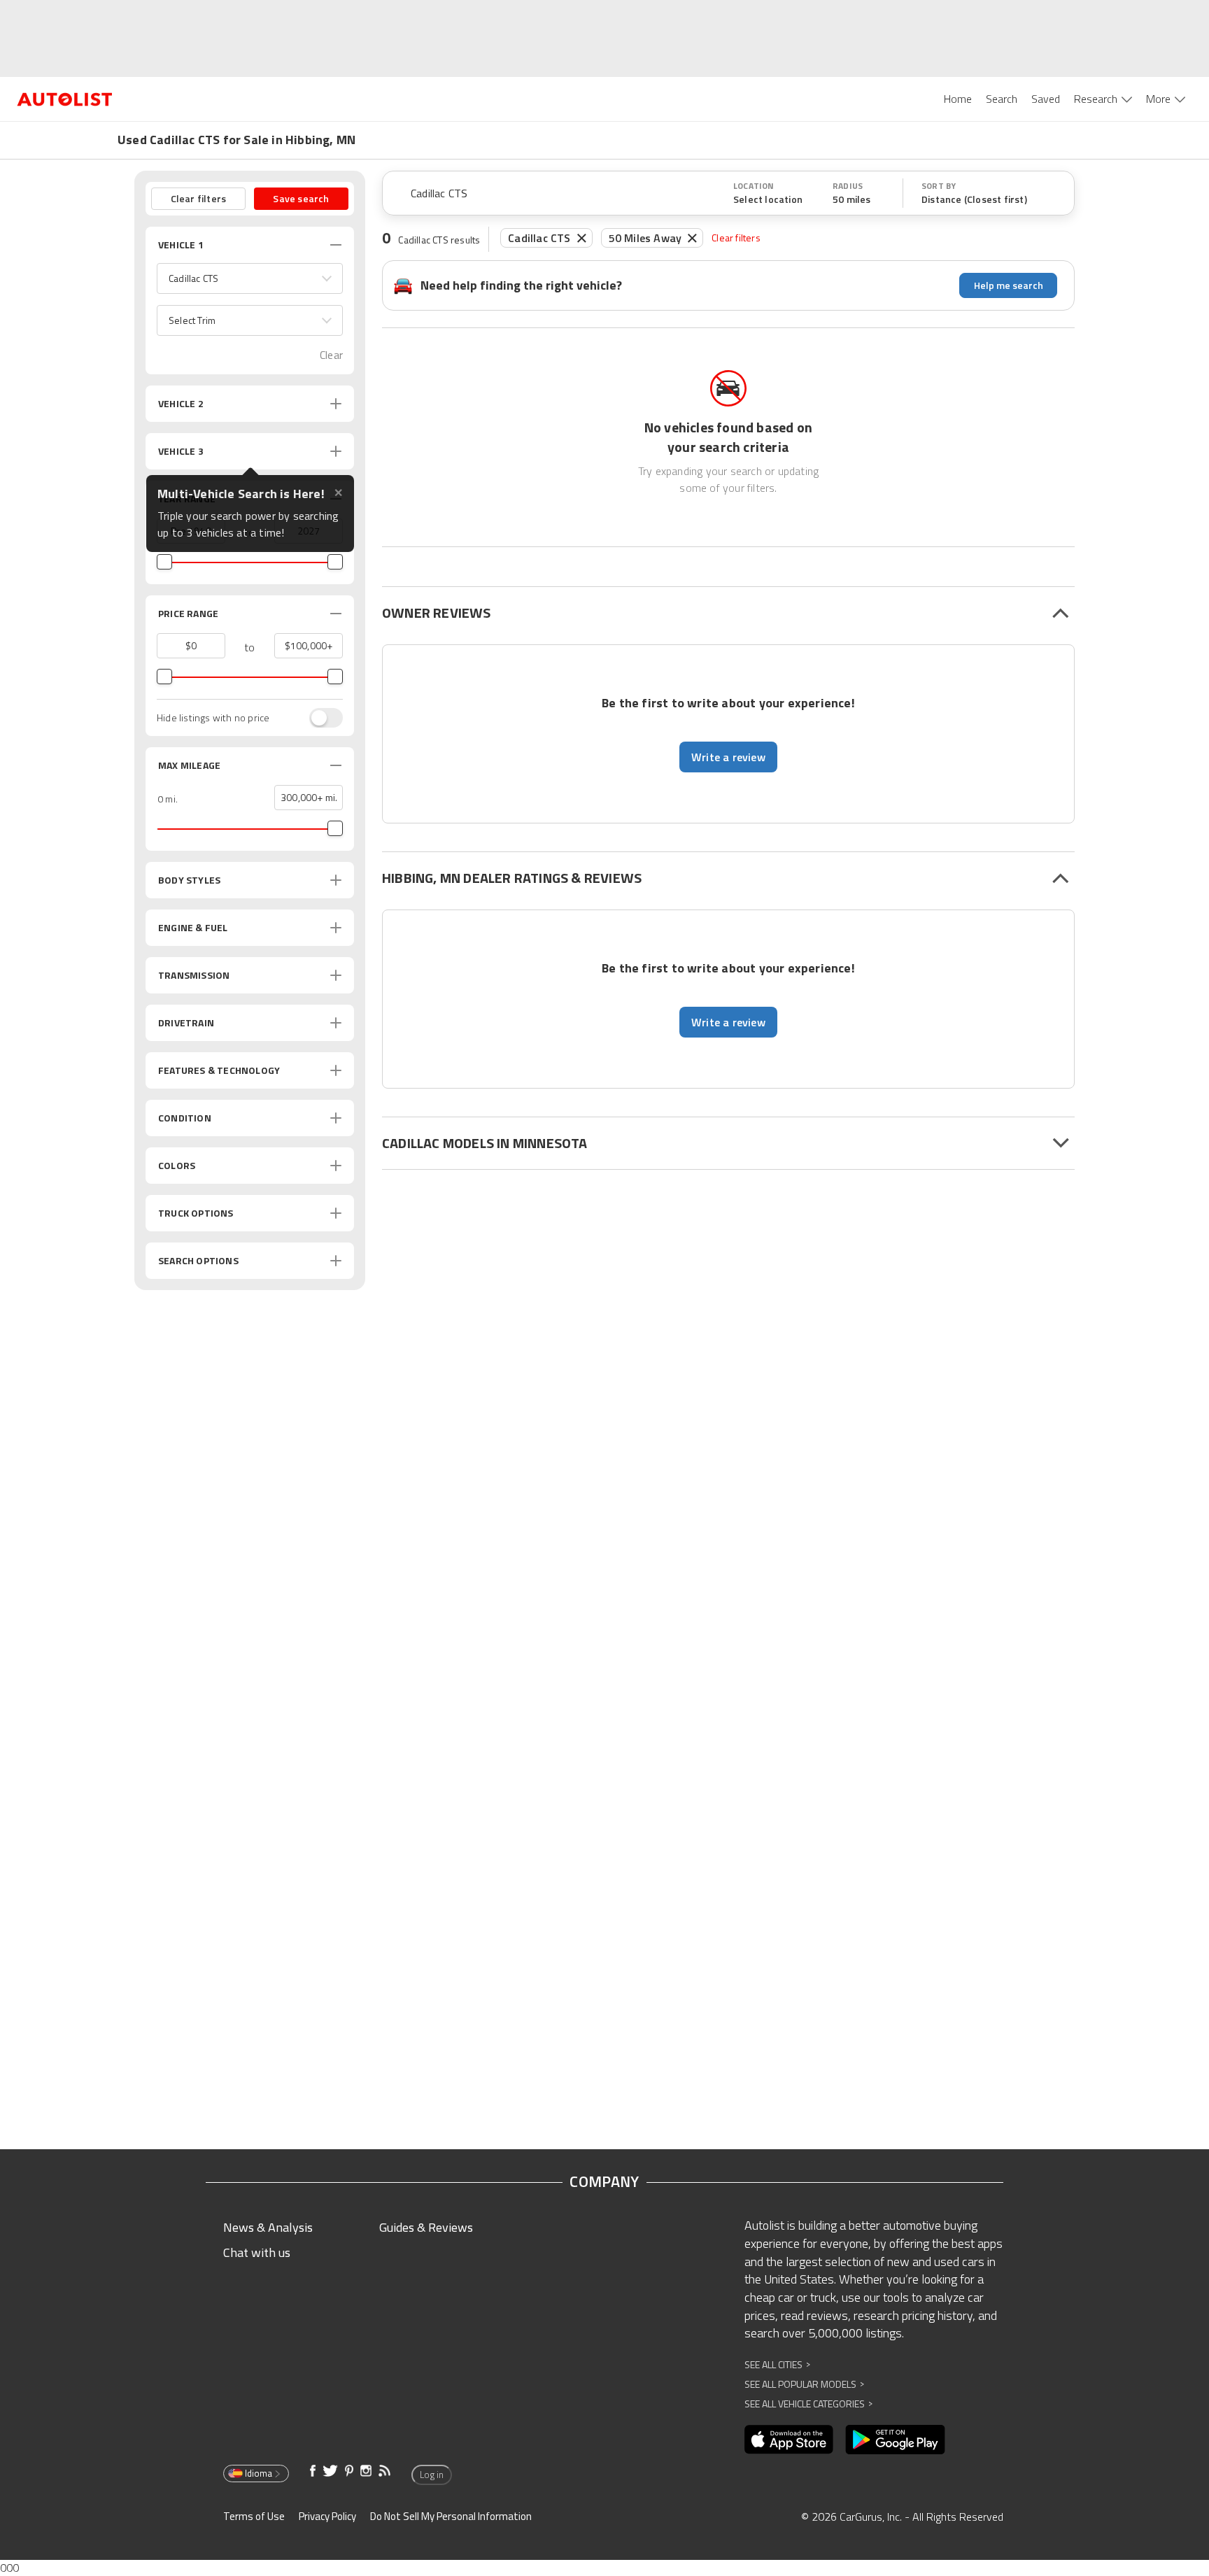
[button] (250, 278)
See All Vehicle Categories (808, 2404)
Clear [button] (331, 355)
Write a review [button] (728, 757)
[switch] (319, 718)
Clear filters (736, 238)
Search (1002, 99)
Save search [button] (301, 198)
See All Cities (777, 2364)
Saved (1046, 99)
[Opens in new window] (789, 2440)
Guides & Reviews (426, 2227)
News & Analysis (268, 2227)
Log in (432, 2475)
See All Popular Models (804, 2384)
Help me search (1009, 285)
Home (958, 99)
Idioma (259, 2473)
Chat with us (257, 2252)
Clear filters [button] (199, 198)
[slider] (164, 562)
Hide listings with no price (213, 718)
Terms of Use (254, 2516)
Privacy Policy (327, 2516)
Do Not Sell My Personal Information (451, 2516)
